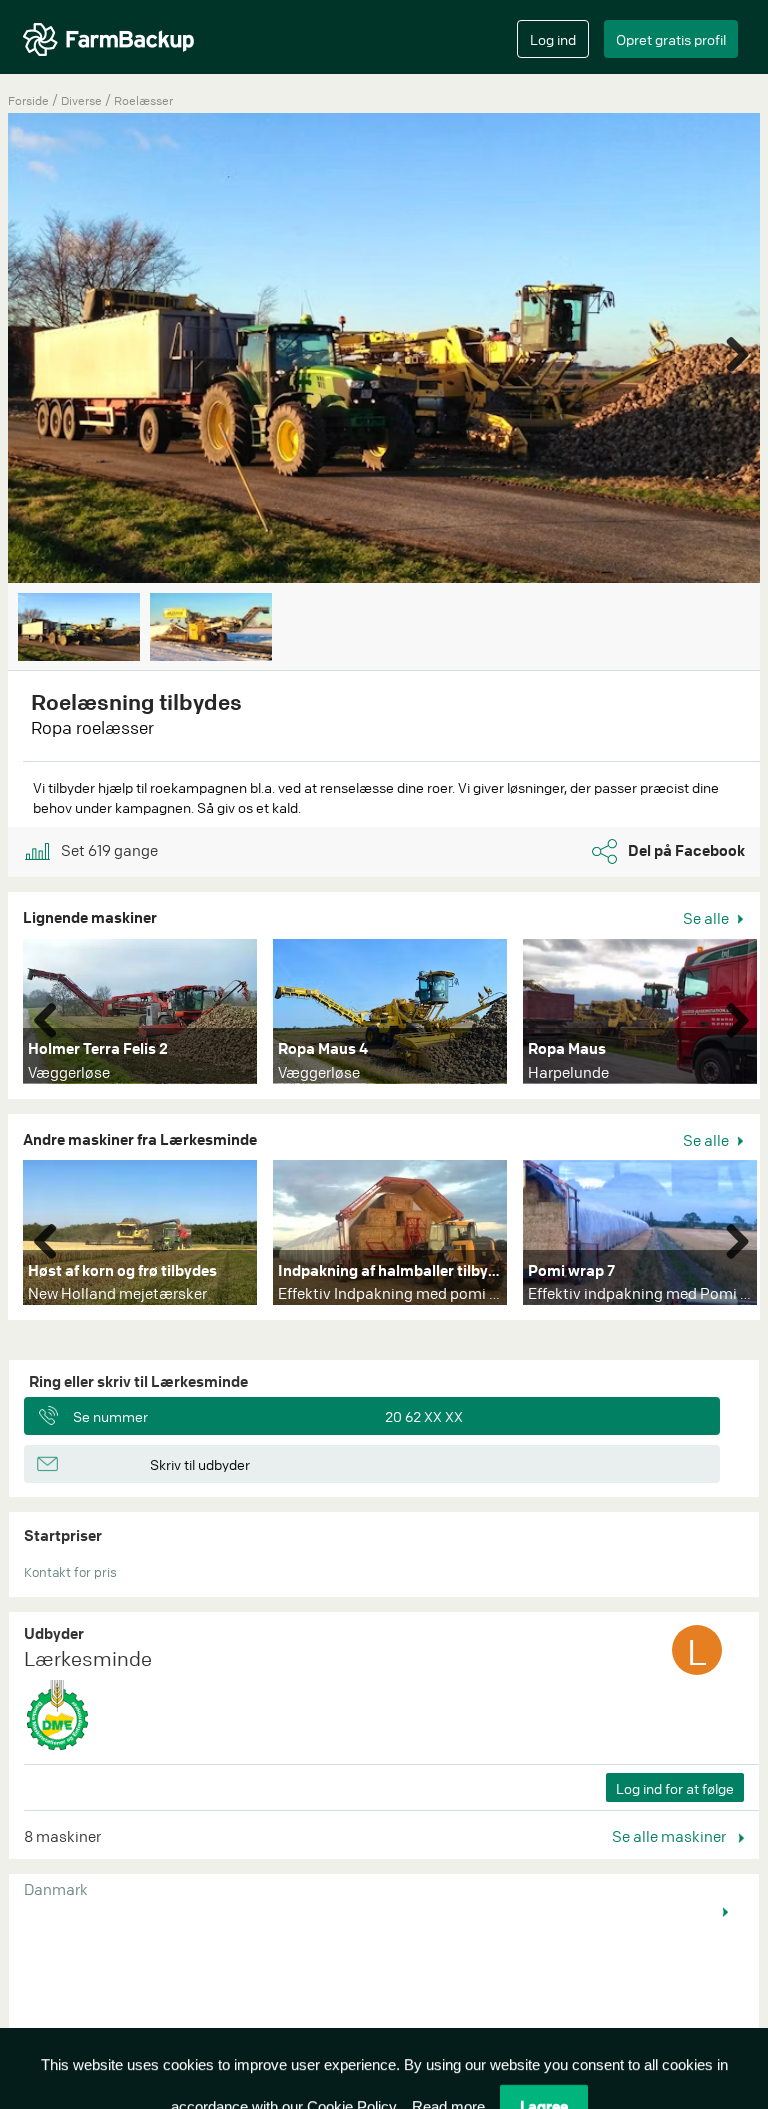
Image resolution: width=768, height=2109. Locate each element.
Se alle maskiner (670, 1836)
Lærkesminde (88, 1658)
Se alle (707, 918)
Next (730, 350)
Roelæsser (143, 100)
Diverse (83, 100)
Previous (53, 1016)
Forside (28, 100)
